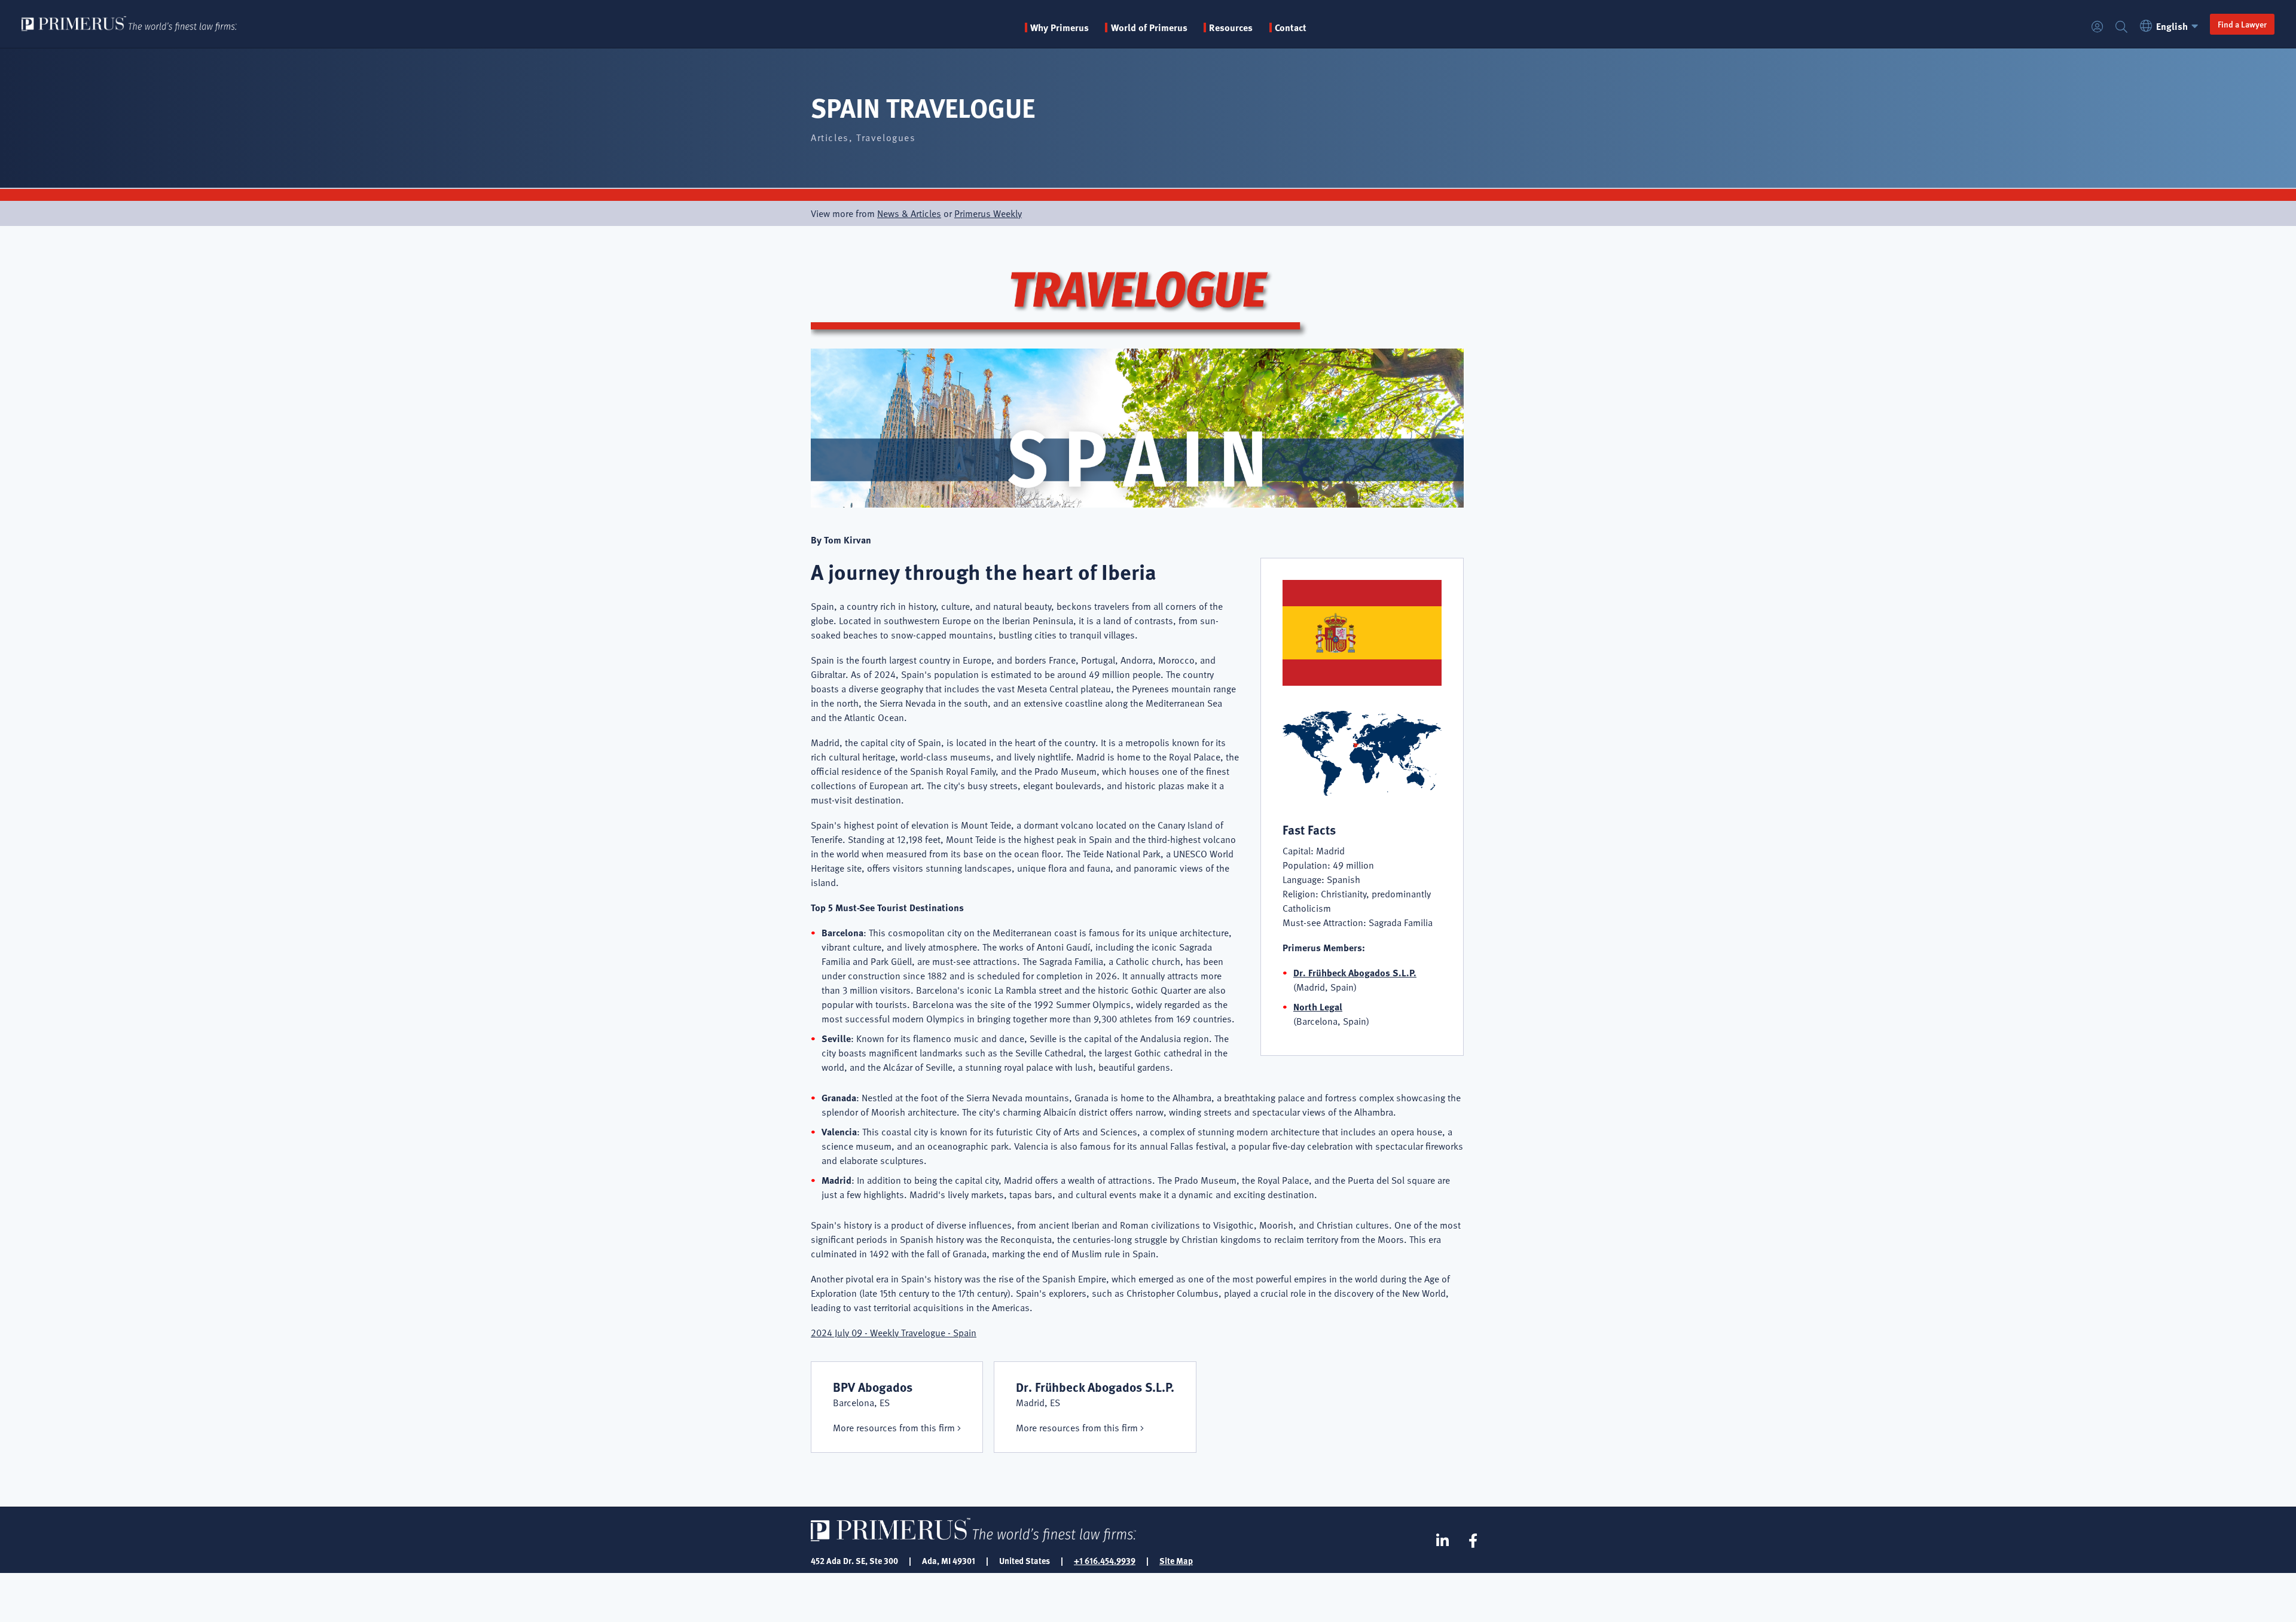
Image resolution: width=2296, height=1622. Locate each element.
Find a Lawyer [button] (2242, 24)
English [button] (2172, 26)
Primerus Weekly (988, 213)
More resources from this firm (894, 1428)
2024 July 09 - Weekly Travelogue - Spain (894, 1333)
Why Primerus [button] (1060, 28)
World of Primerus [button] (1149, 28)
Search (2121, 27)
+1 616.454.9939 (1105, 1560)
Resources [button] (1231, 28)
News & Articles (909, 213)
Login (2097, 27)
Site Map (1176, 1560)
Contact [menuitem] (1291, 28)
